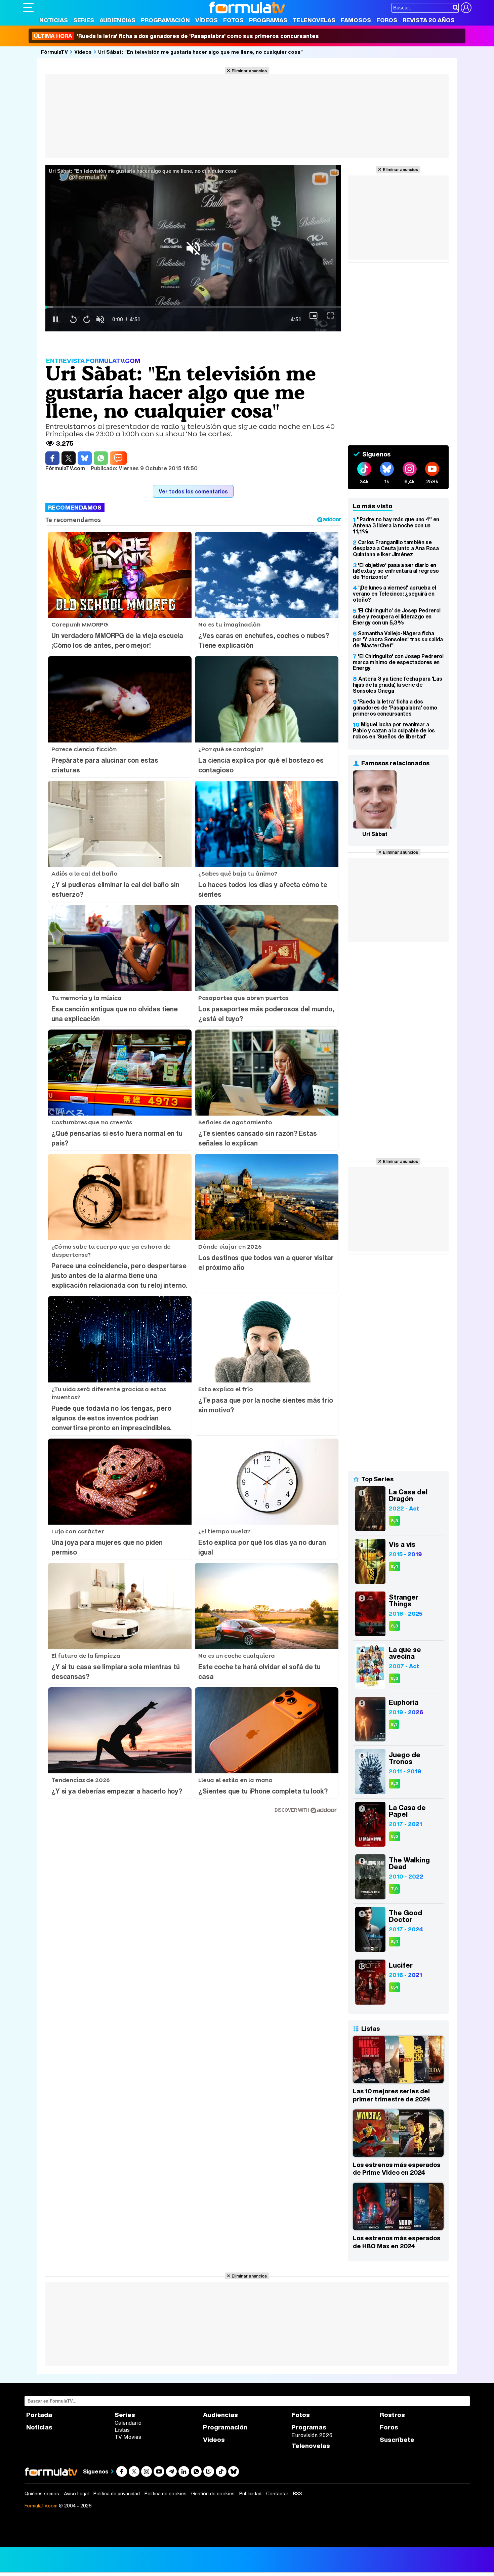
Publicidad (250, 2494)
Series (84, 20)
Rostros (392, 2415)
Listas (122, 2430)
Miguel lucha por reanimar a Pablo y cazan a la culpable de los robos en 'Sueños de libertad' (394, 730)
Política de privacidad (117, 2494)
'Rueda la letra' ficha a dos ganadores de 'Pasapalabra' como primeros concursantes (395, 708)
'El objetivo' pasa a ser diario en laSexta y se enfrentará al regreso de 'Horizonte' (396, 571)
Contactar (277, 2494)
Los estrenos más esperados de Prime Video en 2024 (397, 2169)
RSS (298, 2494)
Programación (165, 20)
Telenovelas (314, 20)
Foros (387, 20)
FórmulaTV (54, 52)
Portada (39, 2415)
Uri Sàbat (375, 834)
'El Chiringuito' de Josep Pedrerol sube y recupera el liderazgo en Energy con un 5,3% (397, 616)
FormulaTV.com (41, 2506)
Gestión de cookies (213, 2494)
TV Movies (128, 2437)
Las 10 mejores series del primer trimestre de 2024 (392, 2095)
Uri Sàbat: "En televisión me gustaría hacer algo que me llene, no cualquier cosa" (200, 52)
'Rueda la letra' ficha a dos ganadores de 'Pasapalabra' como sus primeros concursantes (176, 36)
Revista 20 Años (429, 20)
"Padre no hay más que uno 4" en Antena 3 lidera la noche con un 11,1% (396, 525)
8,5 (395, 1836)
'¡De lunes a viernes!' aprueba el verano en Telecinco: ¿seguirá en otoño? (394, 594)
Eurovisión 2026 (312, 2435)
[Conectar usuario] (466, 8)
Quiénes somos (42, 2494)
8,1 (394, 1724)
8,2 (395, 1784)
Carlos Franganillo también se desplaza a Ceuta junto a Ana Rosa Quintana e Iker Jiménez (396, 548)
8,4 (395, 1566)
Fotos (233, 20)
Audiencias (117, 20)
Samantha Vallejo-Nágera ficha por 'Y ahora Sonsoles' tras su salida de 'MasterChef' (398, 639)
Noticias (54, 20)
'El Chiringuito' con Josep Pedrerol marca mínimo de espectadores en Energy (398, 662)
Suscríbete (397, 2440)
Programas (268, 20)
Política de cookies (166, 2494)
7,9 (394, 1889)
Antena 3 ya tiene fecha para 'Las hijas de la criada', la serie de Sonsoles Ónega (397, 685)
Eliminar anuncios (249, 71)
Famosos (356, 20)
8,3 (395, 1521)
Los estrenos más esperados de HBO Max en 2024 (397, 2242)
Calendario (128, 2423)
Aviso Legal (76, 2494)
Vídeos (207, 20)
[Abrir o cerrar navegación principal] (28, 7)
